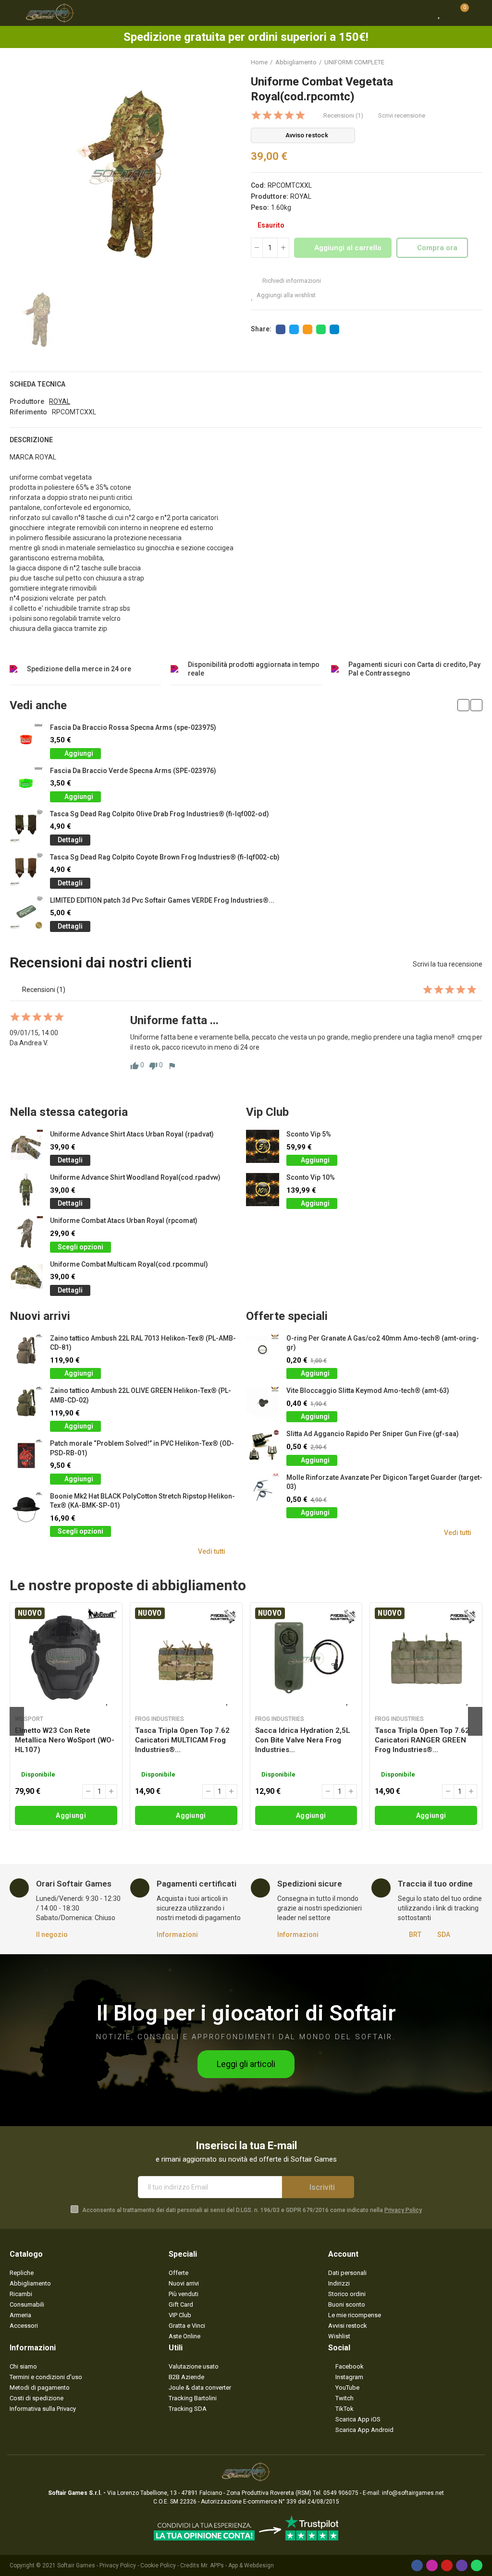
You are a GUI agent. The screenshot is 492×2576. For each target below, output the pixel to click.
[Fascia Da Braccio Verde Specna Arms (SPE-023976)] (26, 783)
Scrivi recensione (402, 115)
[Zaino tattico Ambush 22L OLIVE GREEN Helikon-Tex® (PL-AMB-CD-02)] (26, 1403)
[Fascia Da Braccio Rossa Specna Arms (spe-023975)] (26, 740)
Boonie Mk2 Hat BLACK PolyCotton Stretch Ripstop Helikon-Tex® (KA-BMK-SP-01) (142, 1501)
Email (307, 329)
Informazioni (177, 1935)
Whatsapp (321, 329)
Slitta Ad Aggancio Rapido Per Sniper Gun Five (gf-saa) (373, 1434)
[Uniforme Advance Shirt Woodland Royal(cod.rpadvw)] (26, 1190)
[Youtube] (447, 2565)
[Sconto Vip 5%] (263, 1146)
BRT (415, 1935)
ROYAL (301, 196)
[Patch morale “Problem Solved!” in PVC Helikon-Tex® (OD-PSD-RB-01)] (26, 1456)
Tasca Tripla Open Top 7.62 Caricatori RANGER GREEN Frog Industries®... (422, 1740)
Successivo (475, 62)
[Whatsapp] (477, 2565)
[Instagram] (432, 2565)
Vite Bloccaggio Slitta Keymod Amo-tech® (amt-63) (368, 1391)
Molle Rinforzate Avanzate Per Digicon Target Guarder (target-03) (384, 1482)
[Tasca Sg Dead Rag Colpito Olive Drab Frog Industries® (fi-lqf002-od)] (26, 826)
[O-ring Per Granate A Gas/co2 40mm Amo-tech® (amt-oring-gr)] (263, 1350)
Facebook (281, 329)
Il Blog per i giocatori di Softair (246, 2013)
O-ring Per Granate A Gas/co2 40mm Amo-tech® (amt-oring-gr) (383, 1343)
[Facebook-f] (417, 2565)
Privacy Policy (403, 2210)
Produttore (27, 401)
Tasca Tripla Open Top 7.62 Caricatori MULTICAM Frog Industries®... (182, 1740)
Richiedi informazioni (291, 281)
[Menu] (14, 13)
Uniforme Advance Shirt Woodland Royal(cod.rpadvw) (135, 1177)
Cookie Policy (158, 2565)
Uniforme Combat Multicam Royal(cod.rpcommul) (129, 1264)
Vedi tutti (212, 1551)
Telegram (334, 329)
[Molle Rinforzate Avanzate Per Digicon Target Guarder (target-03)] (263, 1490)
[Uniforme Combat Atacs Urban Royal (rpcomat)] (26, 1233)
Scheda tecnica (37, 384)
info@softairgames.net (413, 2493)
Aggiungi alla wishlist (286, 295)
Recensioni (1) (343, 115)
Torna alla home (463, 62)
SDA (444, 1935)
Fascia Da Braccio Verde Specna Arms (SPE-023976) (133, 771)
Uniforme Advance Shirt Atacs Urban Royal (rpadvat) (132, 1134)
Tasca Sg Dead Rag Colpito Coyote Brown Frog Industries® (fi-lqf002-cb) (165, 857)
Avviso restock (307, 135)
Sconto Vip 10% (311, 1177)
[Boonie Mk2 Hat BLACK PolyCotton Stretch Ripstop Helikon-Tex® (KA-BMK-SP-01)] (26, 1508)
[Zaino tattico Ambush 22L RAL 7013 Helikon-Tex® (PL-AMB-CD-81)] (26, 1350)
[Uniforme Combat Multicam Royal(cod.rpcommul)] (26, 1276)
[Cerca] (422, 13)
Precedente (451, 62)
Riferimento (28, 412)
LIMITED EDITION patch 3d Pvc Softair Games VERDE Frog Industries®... (162, 900)
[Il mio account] (478, 13)
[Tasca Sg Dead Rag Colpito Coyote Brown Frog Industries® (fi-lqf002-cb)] (26, 869)
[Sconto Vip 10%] (263, 1190)
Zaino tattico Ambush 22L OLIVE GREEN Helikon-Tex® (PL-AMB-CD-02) (141, 1395)
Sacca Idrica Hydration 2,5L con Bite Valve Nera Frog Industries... (303, 1740)
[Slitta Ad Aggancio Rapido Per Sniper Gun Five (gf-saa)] (263, 1446)
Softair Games (76, 2565)
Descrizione (31, 440)
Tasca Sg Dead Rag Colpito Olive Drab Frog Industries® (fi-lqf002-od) (160, 814)
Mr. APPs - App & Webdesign (237, 2565)
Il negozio (52, 1935)
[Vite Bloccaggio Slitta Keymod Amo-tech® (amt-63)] (263, 1403)
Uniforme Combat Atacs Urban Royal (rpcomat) (124, 1221)
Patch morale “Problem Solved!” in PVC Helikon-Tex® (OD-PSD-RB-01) (142, 1448)
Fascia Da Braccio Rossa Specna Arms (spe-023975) (133, 727)
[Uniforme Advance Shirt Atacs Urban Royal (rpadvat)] (26, 1146)
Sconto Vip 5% (309, 1134)
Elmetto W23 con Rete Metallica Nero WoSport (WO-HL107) (65, 1740)
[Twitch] (462, 2565)
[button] (463, 705)
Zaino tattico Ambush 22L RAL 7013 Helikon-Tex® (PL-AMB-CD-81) (143, 1343)
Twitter (294, 329)
